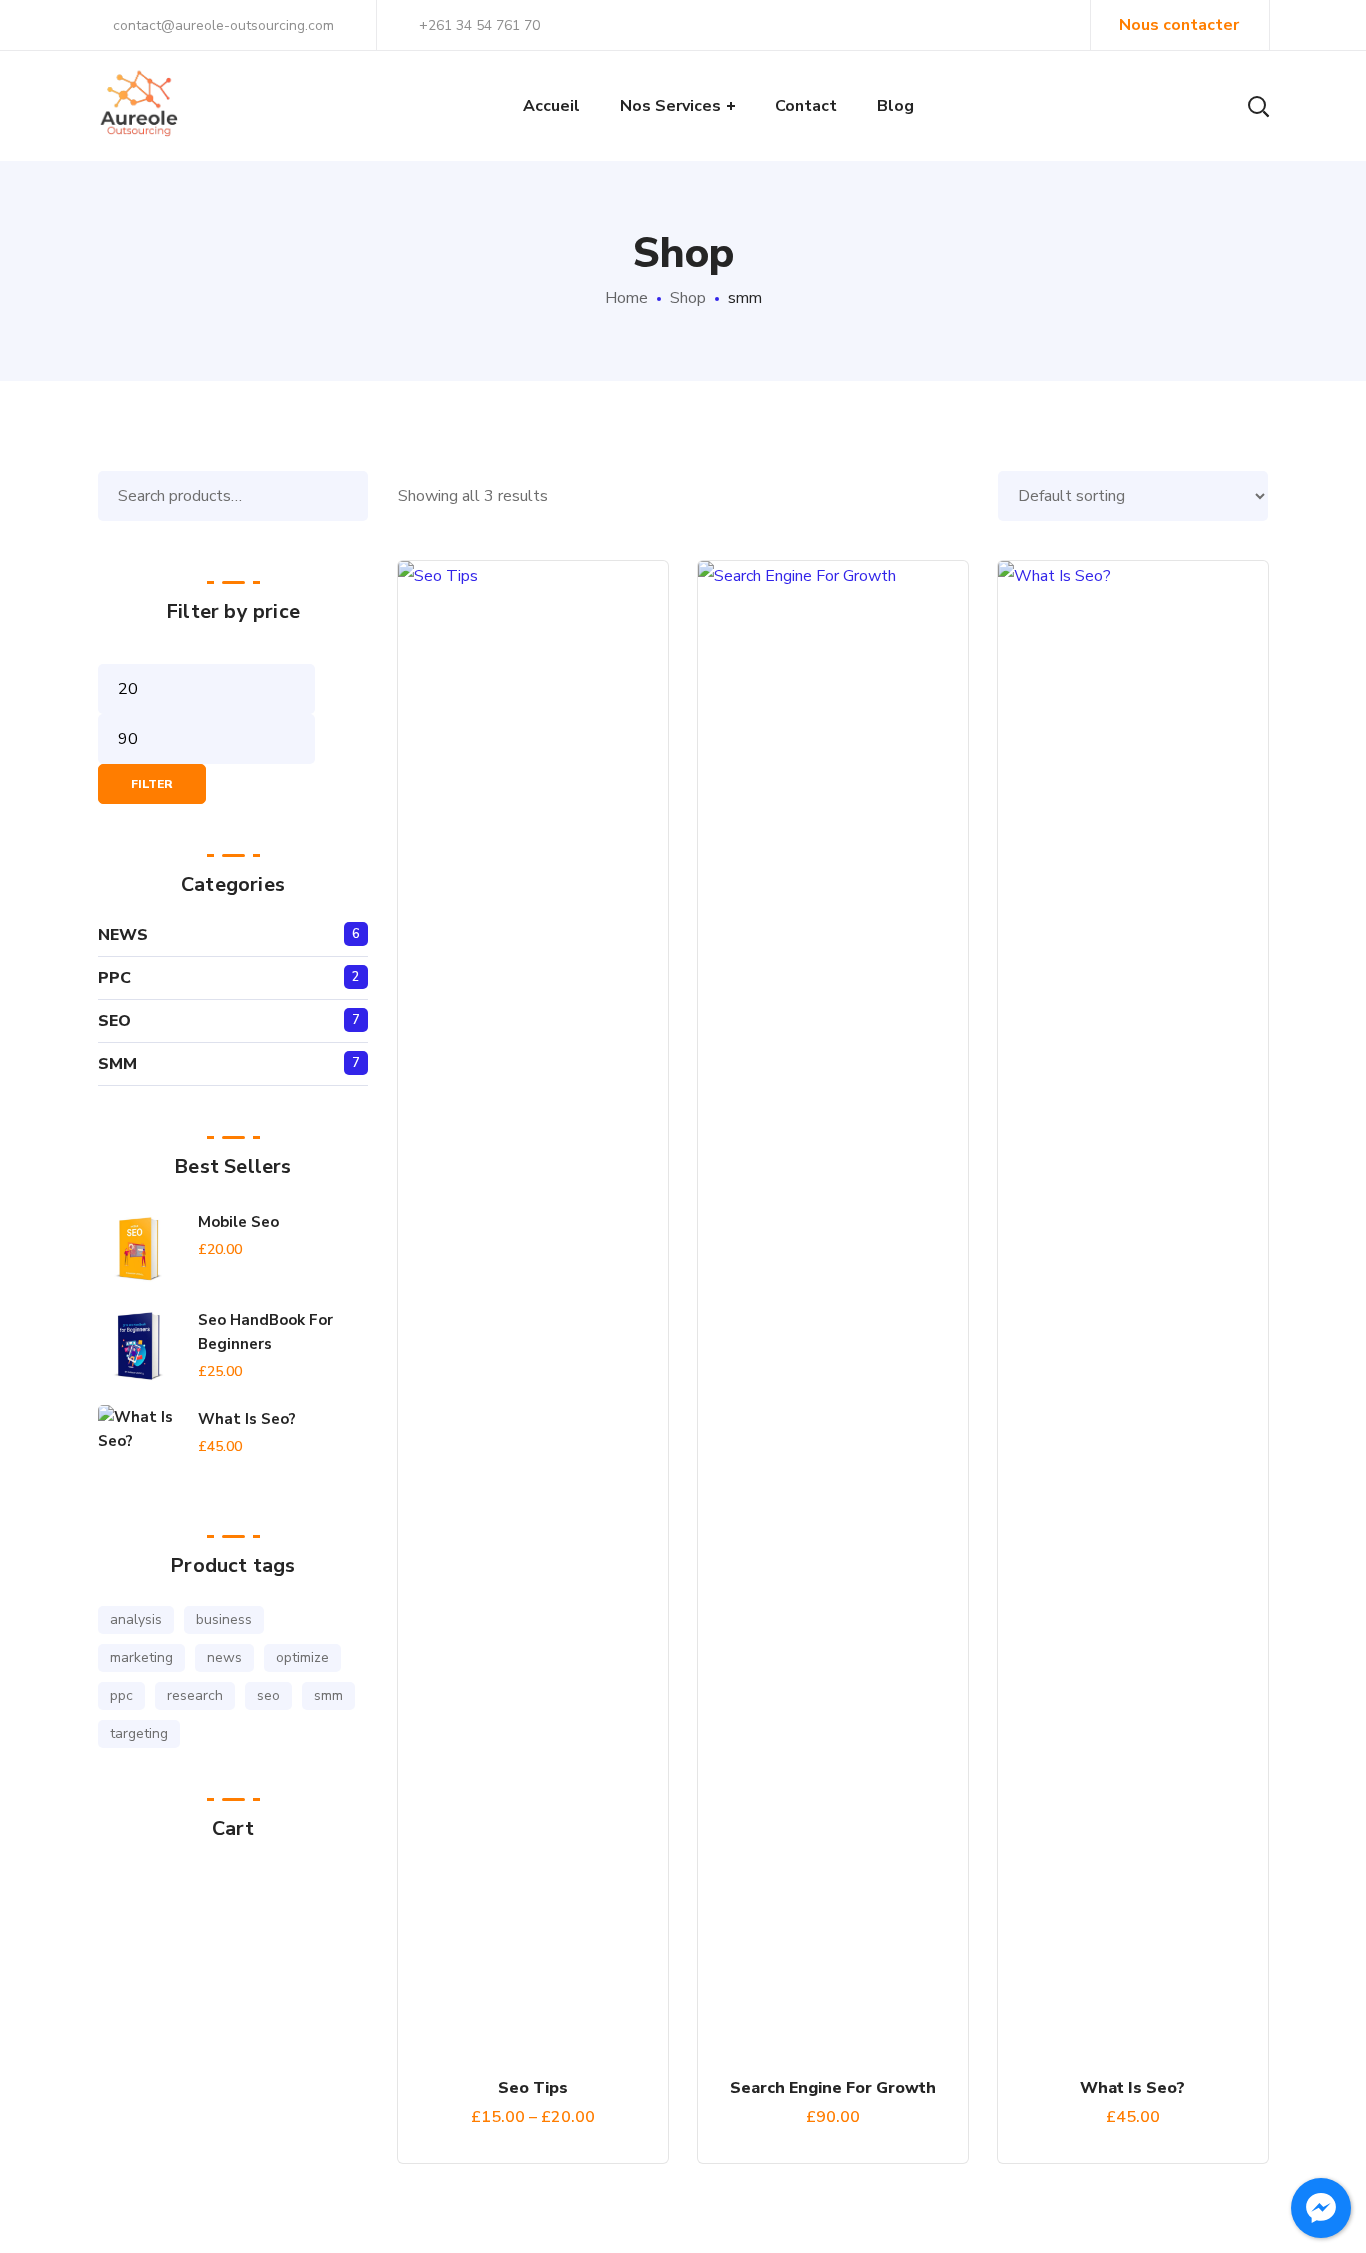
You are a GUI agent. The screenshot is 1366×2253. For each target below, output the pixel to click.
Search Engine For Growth (833, 2088)
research (195, 1695)
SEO (114, 1021)
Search (348, 496)
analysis (136, 1619)
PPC (114, 978)
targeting (139, 1733)
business (224, 1619)
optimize (302, 1657)
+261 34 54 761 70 (479, 25)
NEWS (123, 935)
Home (626, 298)
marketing (141, 1657)
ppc (121, 1695)
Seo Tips (533, 2088)
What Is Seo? (1132, 2088)
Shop (688, 298)
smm (328, 1695)
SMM (117, 1064)
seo (268, 1695)
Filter (152, 784)
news (224, 1657)
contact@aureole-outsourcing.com (221, 25)
